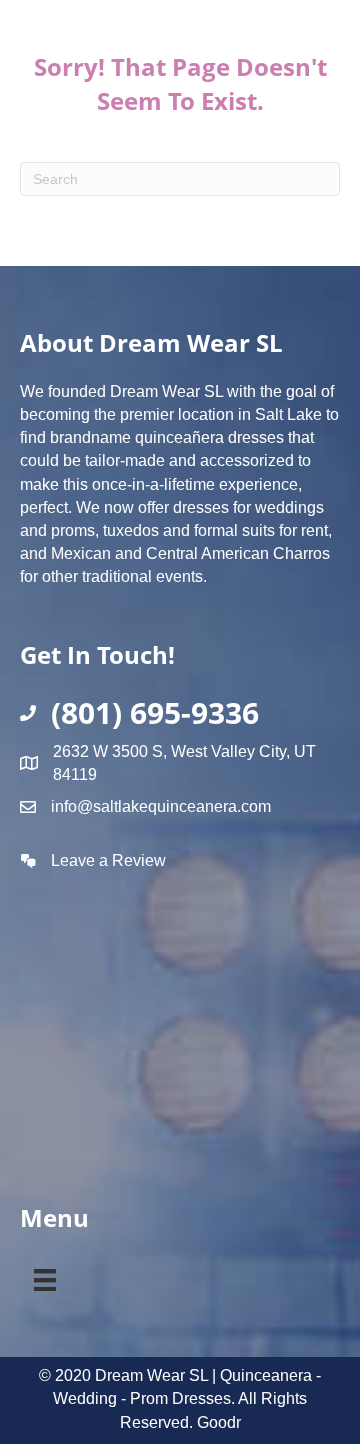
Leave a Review (108, 860)
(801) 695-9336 (155, 712)
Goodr (219, 1422)
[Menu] (45, 1276)
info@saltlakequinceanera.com (161, 806)
